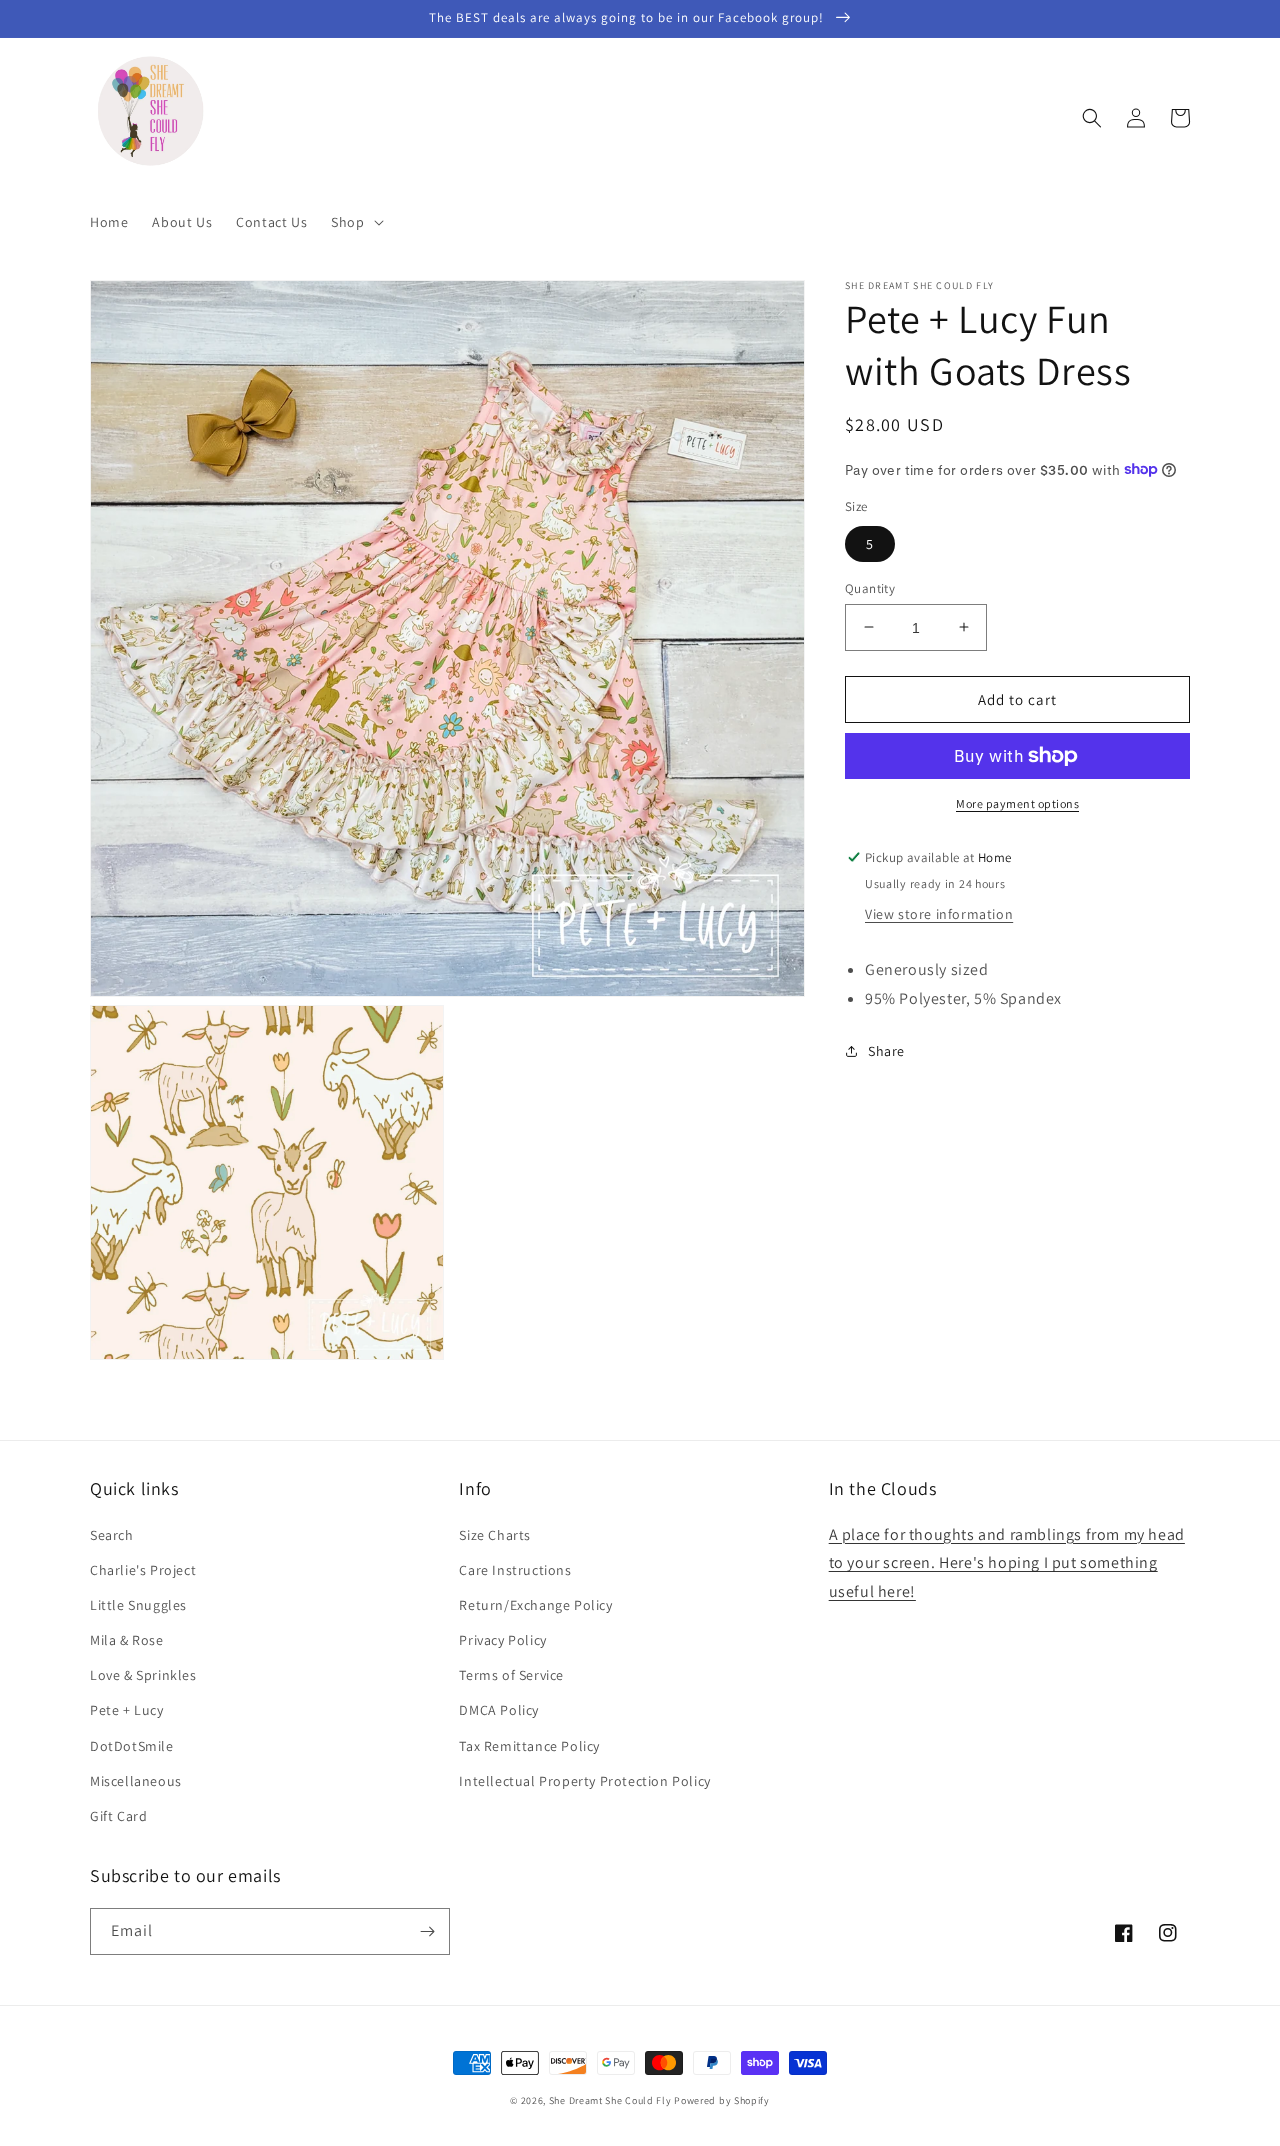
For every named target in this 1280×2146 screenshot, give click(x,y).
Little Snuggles (138, 1605)
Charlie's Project (143, 1570)
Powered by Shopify (722, 2100)
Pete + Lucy (127, 1710)
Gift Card (118, 1816)
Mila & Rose (127, 1640)
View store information (939, 914)
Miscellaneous (136, 1781)
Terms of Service (511, 1675)
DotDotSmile (132, 1746)
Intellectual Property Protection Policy (584, 1781)
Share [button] (886, 1050)
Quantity (870, 587)
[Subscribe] (427, 1931)
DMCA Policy (499, 1710)
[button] (355, 222)
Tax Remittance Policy (529, 1746)
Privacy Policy (502, 1640)
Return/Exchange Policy (535, 1605)
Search (112, 1535)
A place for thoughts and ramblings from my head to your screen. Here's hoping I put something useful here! (1007, 1563)
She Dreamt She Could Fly (610, 2100)
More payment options (1017, 803)
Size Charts (495, 1535)
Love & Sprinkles (143, 1675)
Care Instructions (515, 1570)
